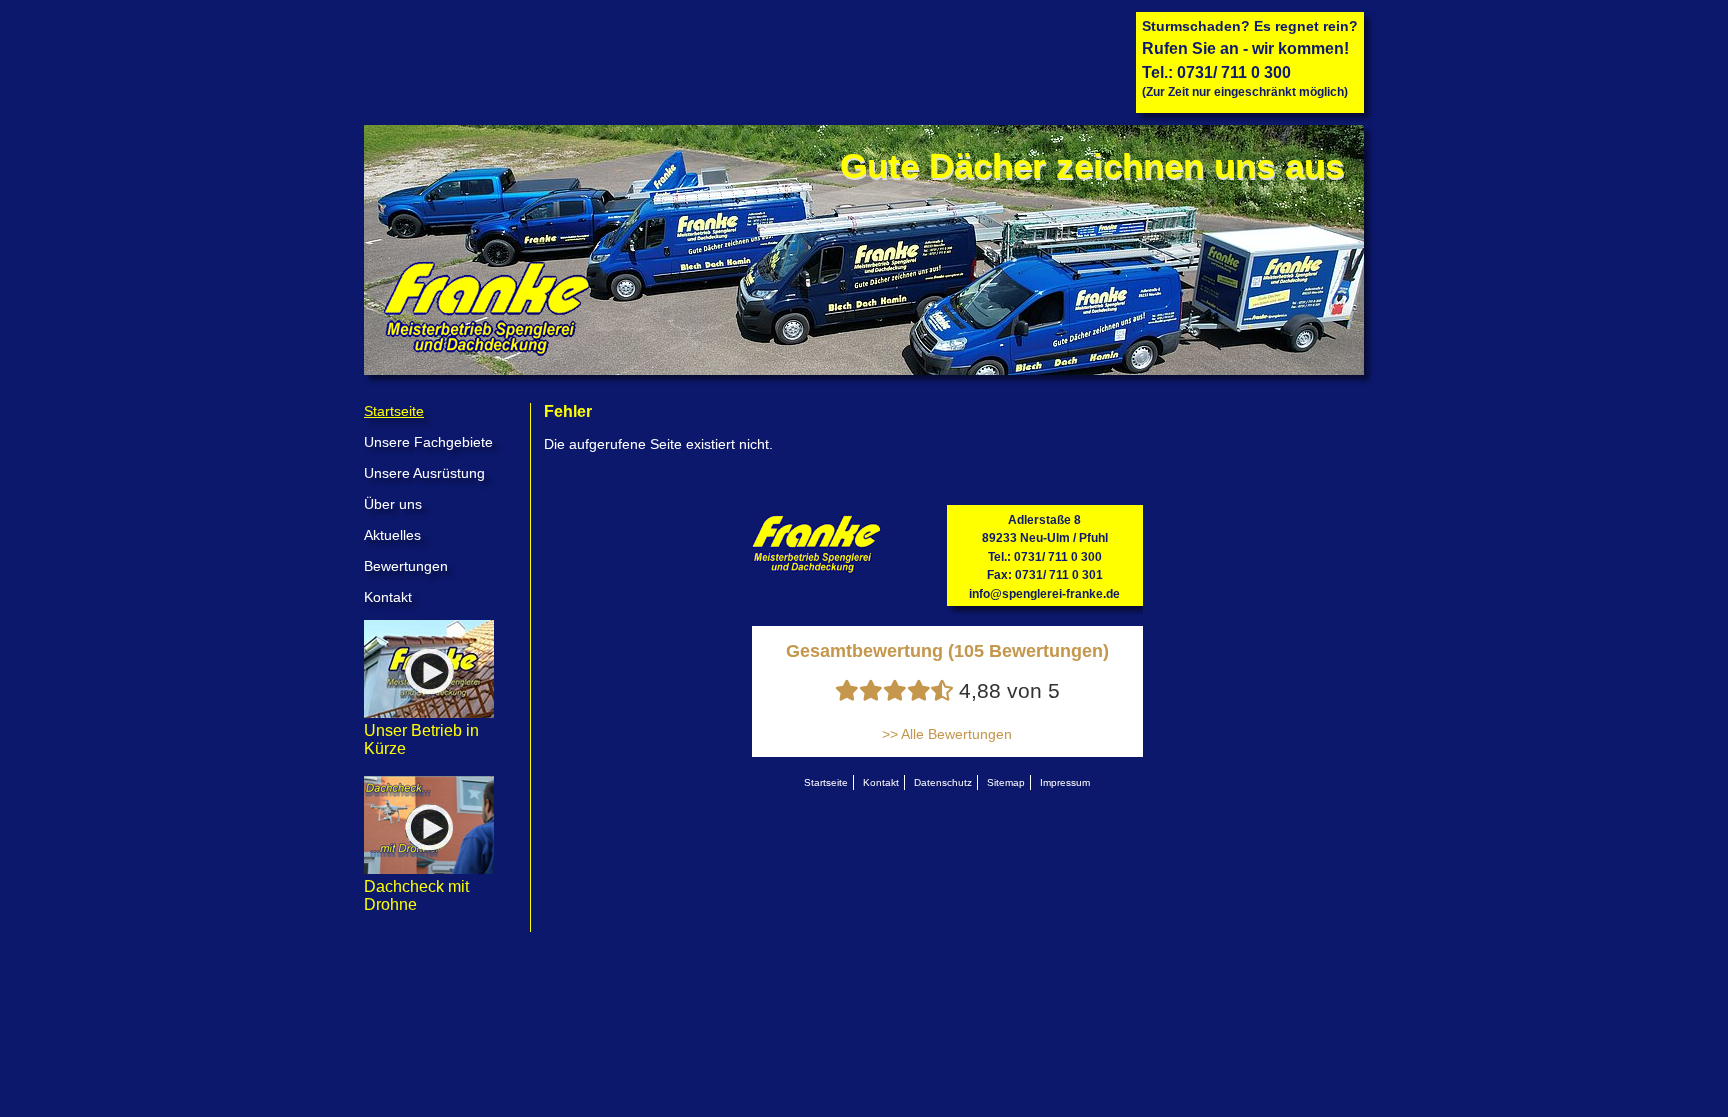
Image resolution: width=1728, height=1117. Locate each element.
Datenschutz (943, 782)
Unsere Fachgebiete (428, 442)
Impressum (1065, 782)
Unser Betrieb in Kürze (421, 739)
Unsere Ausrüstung (424, 473)
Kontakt (388, 597)
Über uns (393, 504)
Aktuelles (392, 535)
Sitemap (1006, 782)
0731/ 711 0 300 (1234, 72)
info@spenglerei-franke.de (1044, 594)
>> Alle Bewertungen (947, 734)
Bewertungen (406, 566)
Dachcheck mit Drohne (416, 895)
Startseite (394, 411)
